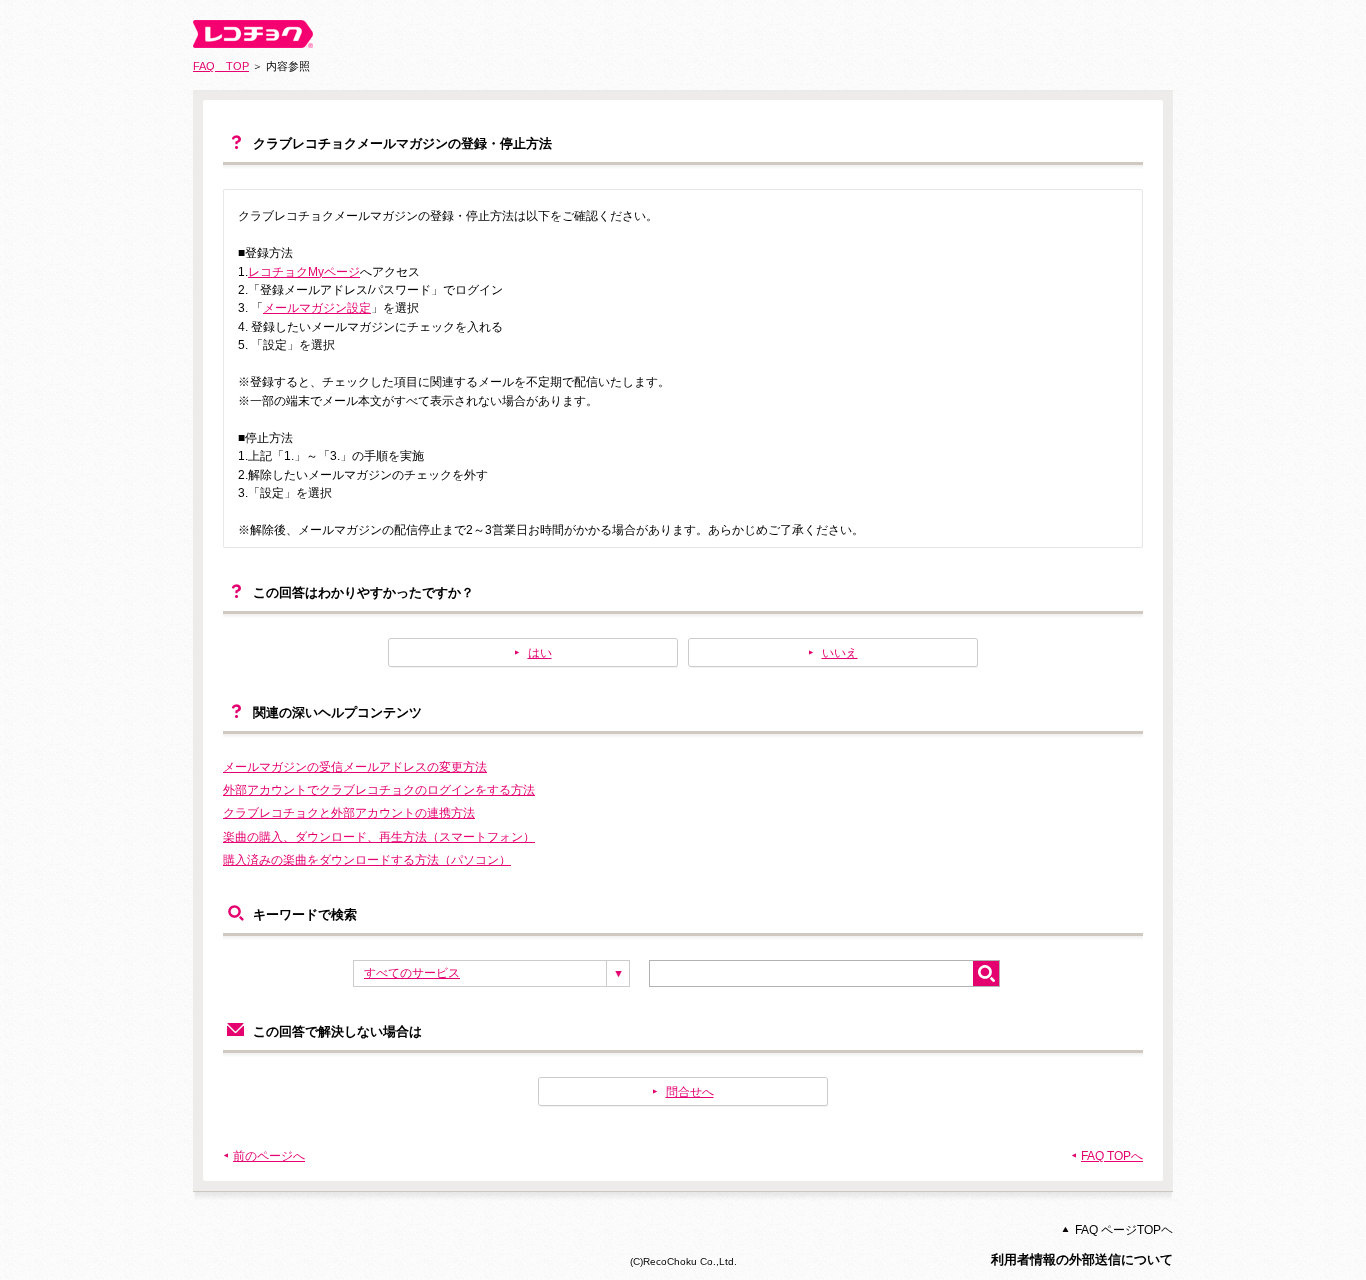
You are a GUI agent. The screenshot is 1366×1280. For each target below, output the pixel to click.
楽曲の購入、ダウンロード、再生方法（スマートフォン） (379, 837)
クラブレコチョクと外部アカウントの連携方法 (349, 813)
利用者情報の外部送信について (1082, 1259)
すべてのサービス (412, 973)
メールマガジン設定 (317, 308)
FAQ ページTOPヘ (1124, 1230)
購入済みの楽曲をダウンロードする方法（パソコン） (367, 860)
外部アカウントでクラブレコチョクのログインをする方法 (379, 790)
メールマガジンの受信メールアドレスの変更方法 (355, 767)
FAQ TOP (221, 66)
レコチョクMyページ (304, 272)
